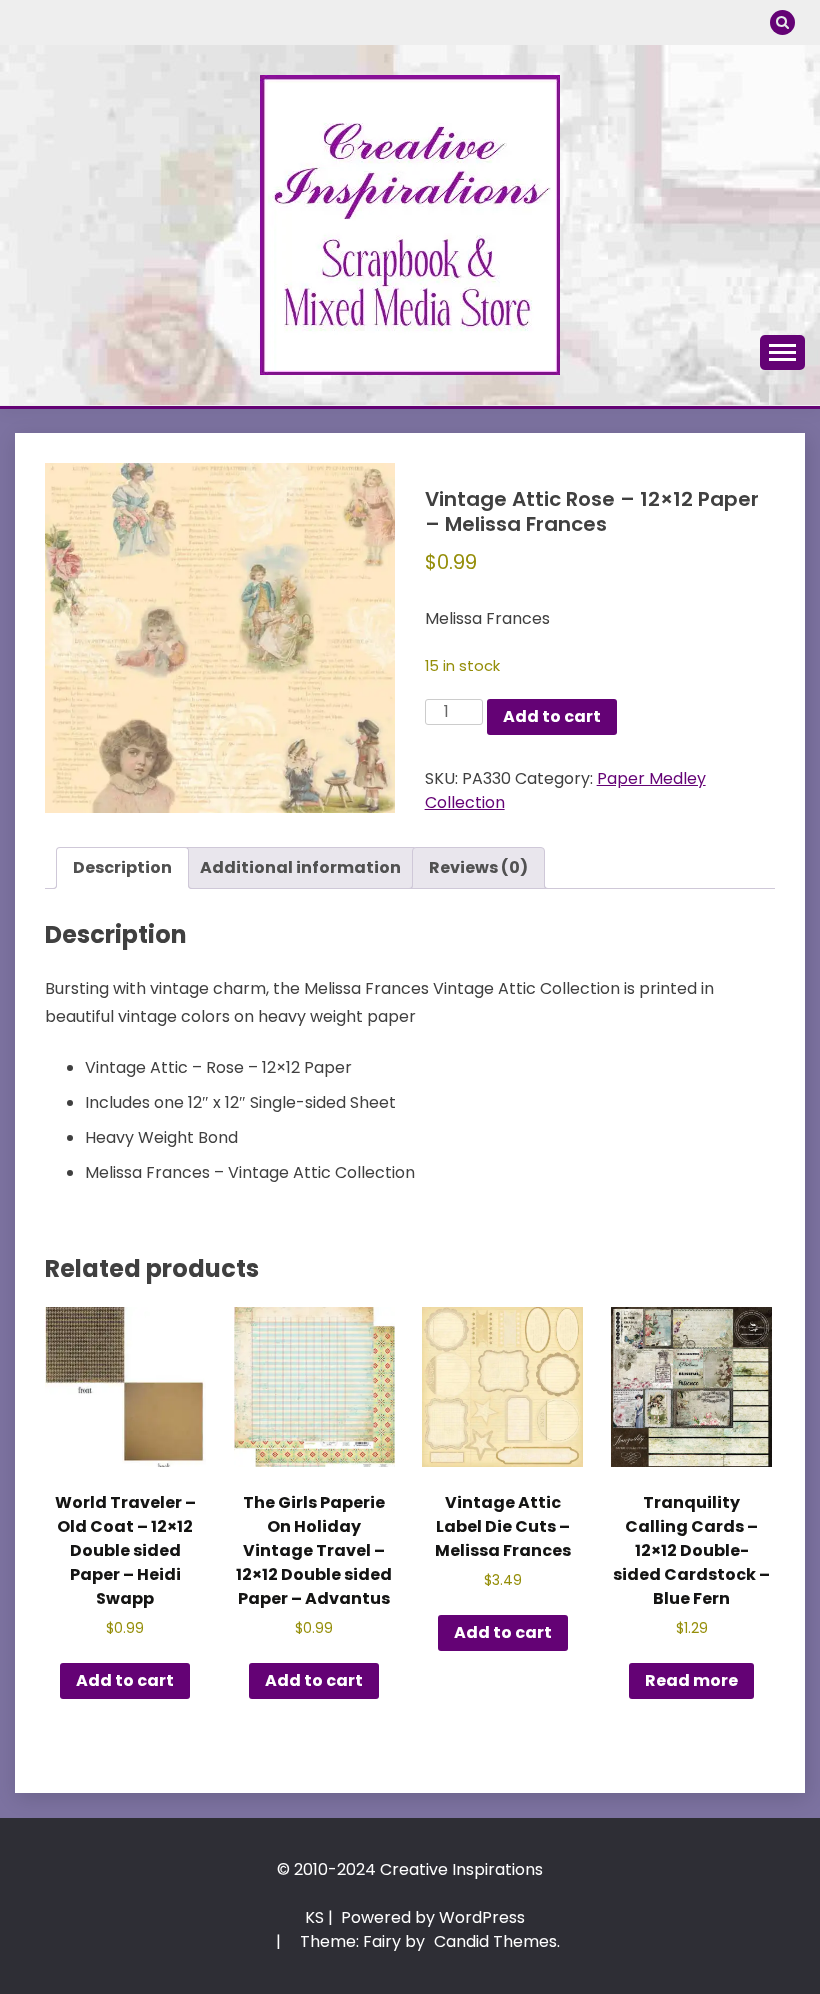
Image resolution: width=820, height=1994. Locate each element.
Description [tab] (122, 867)
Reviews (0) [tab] (478, 867)
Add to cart (552, 716)
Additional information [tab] (300, 867)
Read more (691, 1680)
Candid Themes (495, 1941)
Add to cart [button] (125, 1680)
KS (314, 1917)
